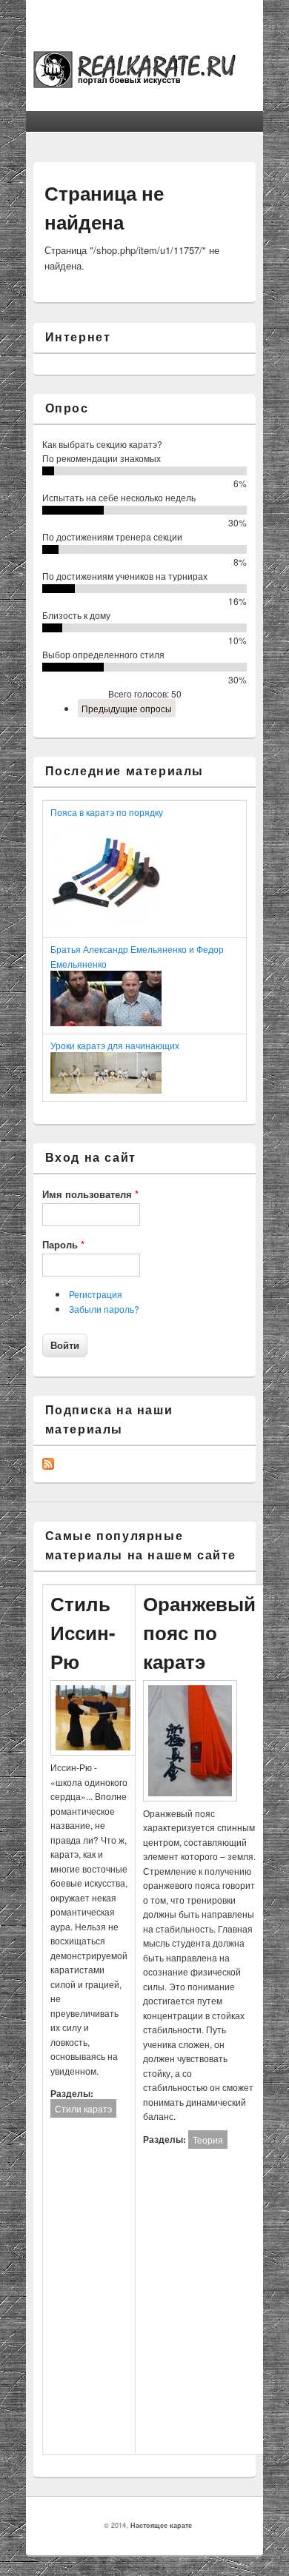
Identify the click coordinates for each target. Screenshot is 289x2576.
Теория (208, 2140)
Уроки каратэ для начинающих (115, 1045)
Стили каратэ (83, 2108)
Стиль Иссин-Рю (83, 1632)
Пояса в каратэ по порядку (107, 812)
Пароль (63, 1244)
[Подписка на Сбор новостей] (48, 1466)
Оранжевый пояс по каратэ (199, 1632)
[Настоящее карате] (145, 84)
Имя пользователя (90, 1194)
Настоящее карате (161, 2525)
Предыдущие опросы (127, 708)
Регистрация (96, 1294)
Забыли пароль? (104, 1309)
